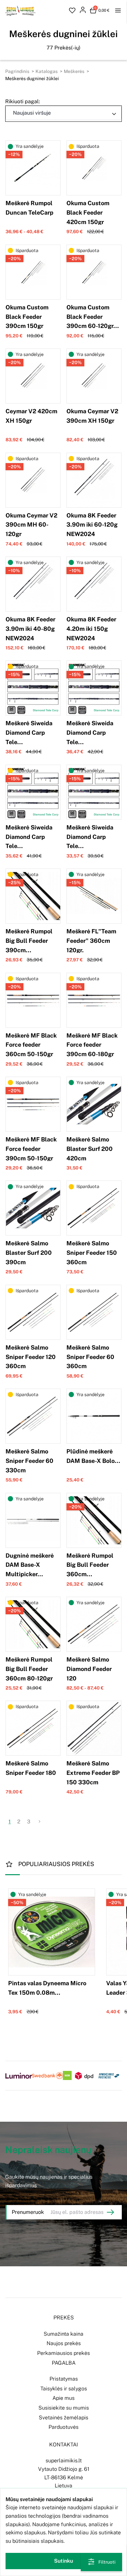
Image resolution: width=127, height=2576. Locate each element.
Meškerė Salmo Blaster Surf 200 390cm (29, 1253)
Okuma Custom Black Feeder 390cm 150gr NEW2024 (27, 321)
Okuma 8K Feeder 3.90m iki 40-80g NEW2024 (30, 629)
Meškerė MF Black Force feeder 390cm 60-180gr (92, 1045)
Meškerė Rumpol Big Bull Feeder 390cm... (29, 941)
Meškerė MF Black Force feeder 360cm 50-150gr (31, 1045)
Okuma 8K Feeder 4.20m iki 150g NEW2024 (91, 629)
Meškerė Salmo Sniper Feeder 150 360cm (92, 1253)
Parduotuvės (63, 2427)
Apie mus (63, 2398)
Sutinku (63, 2561)
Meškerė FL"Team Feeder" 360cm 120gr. (91, 941)
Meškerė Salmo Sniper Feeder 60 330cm (29, 1461)
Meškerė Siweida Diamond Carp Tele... (29, 733)
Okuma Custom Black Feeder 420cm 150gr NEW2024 (88, 217)
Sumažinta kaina (63, 2334)
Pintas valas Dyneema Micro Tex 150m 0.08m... (47, 1988)
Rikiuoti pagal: (23, 101)
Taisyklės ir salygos (64, 2389)
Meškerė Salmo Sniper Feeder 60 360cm (90, 1357)
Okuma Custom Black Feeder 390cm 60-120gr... (93, 317)
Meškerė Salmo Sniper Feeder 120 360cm (31, 1357)
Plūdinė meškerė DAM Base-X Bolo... (93, 1456)
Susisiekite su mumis (64, 2408)
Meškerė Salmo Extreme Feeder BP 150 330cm (93, 1773)
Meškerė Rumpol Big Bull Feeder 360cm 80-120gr (29, 1669)
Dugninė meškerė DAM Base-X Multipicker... (30, 1565)
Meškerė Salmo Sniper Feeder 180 (31, 1768)
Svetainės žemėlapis (63, 2418)
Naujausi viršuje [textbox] (32, 113)
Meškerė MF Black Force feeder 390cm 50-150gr (31, 1149)
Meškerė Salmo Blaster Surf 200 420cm (90, 1149)
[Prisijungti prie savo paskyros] (83, 11)
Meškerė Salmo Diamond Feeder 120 (89, 1669)
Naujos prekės (64, 2343)
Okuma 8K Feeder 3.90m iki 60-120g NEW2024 (92, 525)
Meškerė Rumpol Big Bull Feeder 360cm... (90, 1565)
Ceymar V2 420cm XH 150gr (31, 416)
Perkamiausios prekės (63, 2353)
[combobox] (63, 113)
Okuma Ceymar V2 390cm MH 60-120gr (31, 525)
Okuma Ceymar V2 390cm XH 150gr (92, 416)
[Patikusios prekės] (72, 11)
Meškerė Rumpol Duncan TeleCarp (29, 208)
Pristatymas (64, 2379)
